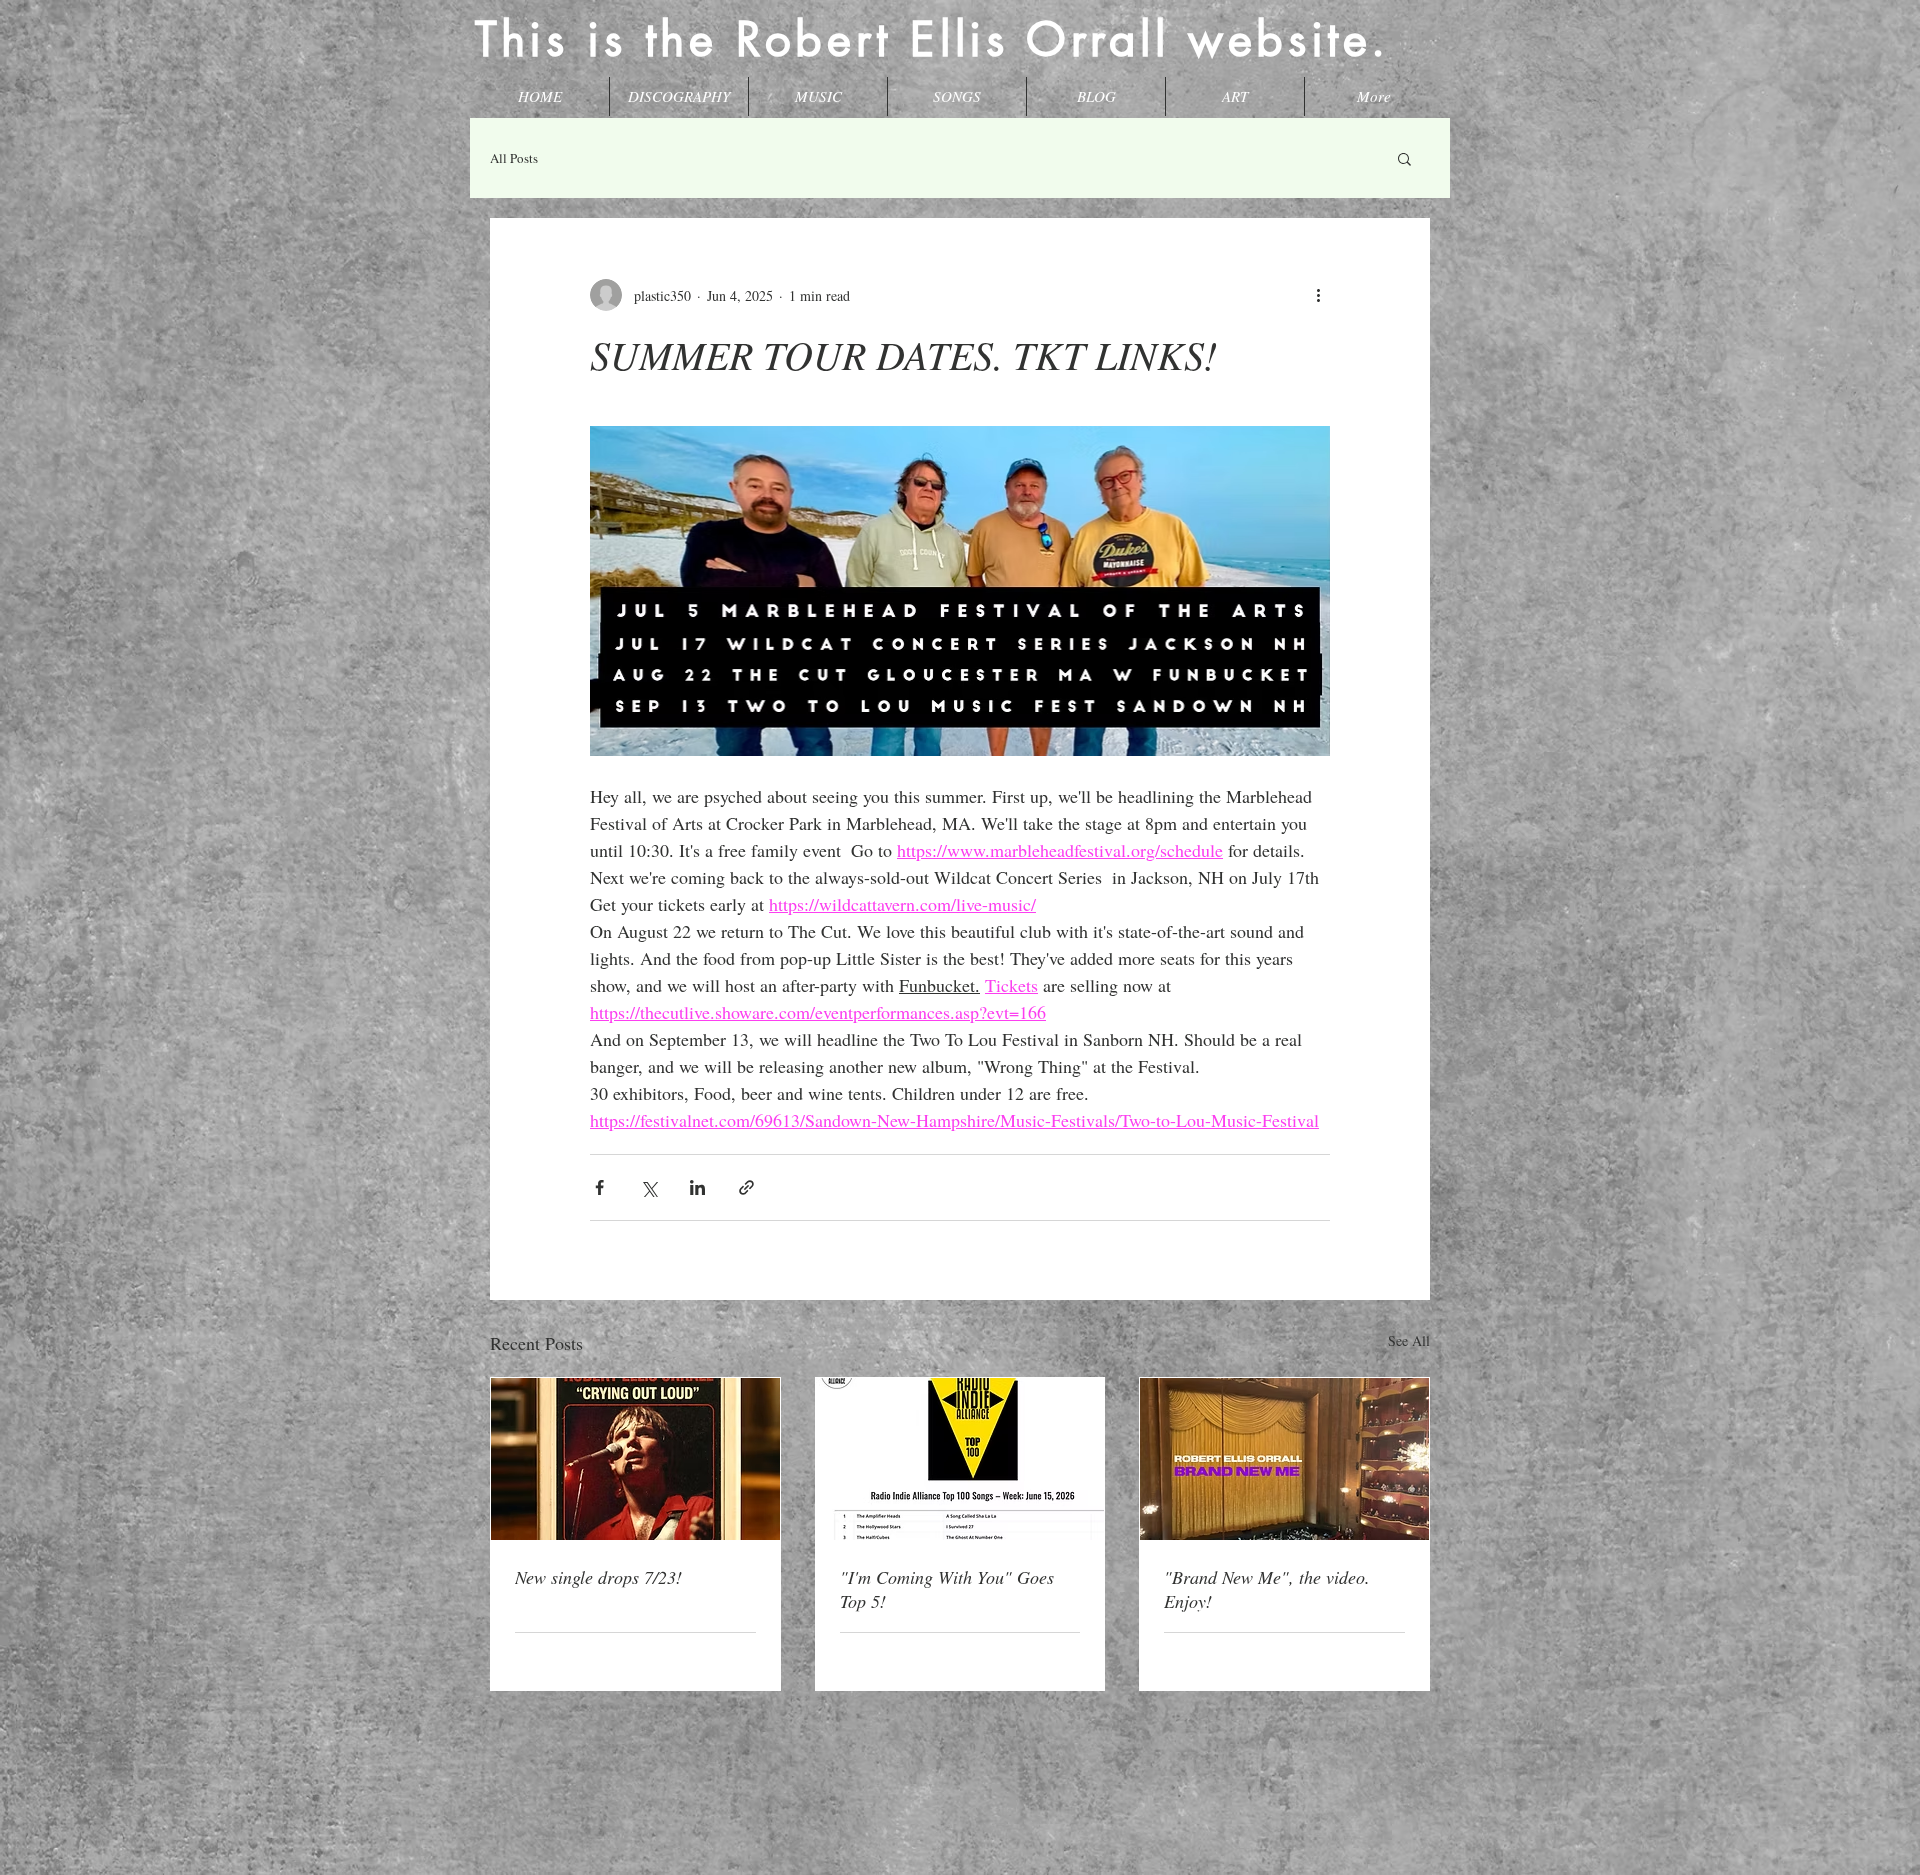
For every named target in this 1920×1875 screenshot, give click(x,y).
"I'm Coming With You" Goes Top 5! (947, 1589)
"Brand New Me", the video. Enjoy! (1267, 1589)
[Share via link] (746, 1187)
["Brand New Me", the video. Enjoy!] (1284, 1459)
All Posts (514, 158)
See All (1409, 1340)
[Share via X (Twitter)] (648, 1187)
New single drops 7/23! (598, 1577)
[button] (1404, 158)
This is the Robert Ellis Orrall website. (932, 39)
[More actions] (1318, 295)
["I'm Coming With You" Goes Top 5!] (960, 1459)
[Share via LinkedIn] (697, 1187)
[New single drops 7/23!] (635, 1459)
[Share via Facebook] (599, 1187)
